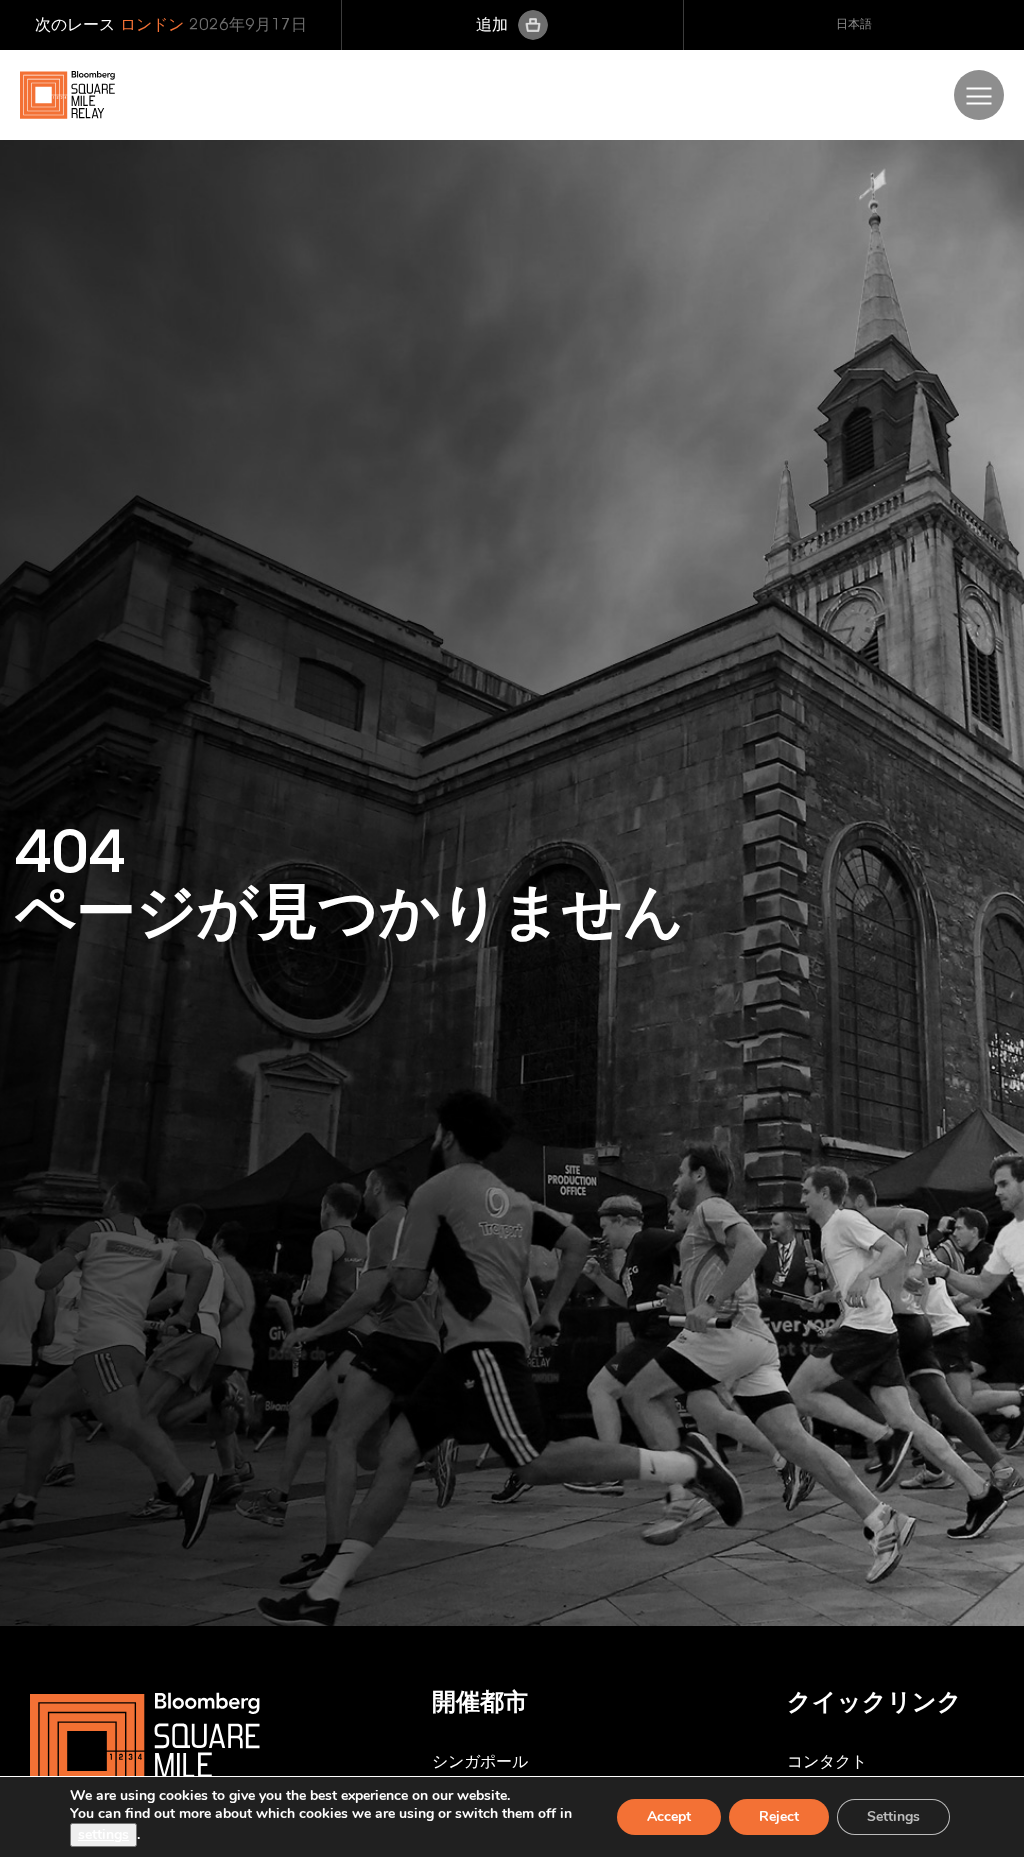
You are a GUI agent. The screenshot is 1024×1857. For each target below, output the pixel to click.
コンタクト (827, 1761)
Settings (893, 1816)
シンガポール (480, 1761)
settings (103, 1834)
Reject (779, 1816)
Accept (669, 1816)
